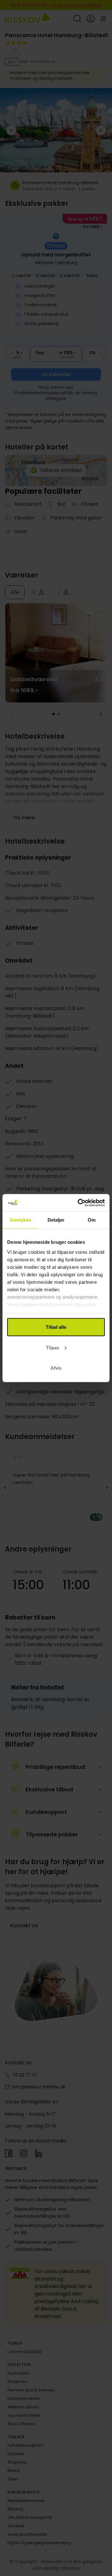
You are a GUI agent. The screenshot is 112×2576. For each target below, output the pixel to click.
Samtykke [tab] (20, 1220)
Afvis (56, 1368)
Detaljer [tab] (56, 1220)
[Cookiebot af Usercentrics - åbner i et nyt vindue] (79, 1203)
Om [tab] (92, 1220)
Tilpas (53, 1347)
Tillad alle (56, 1327)
